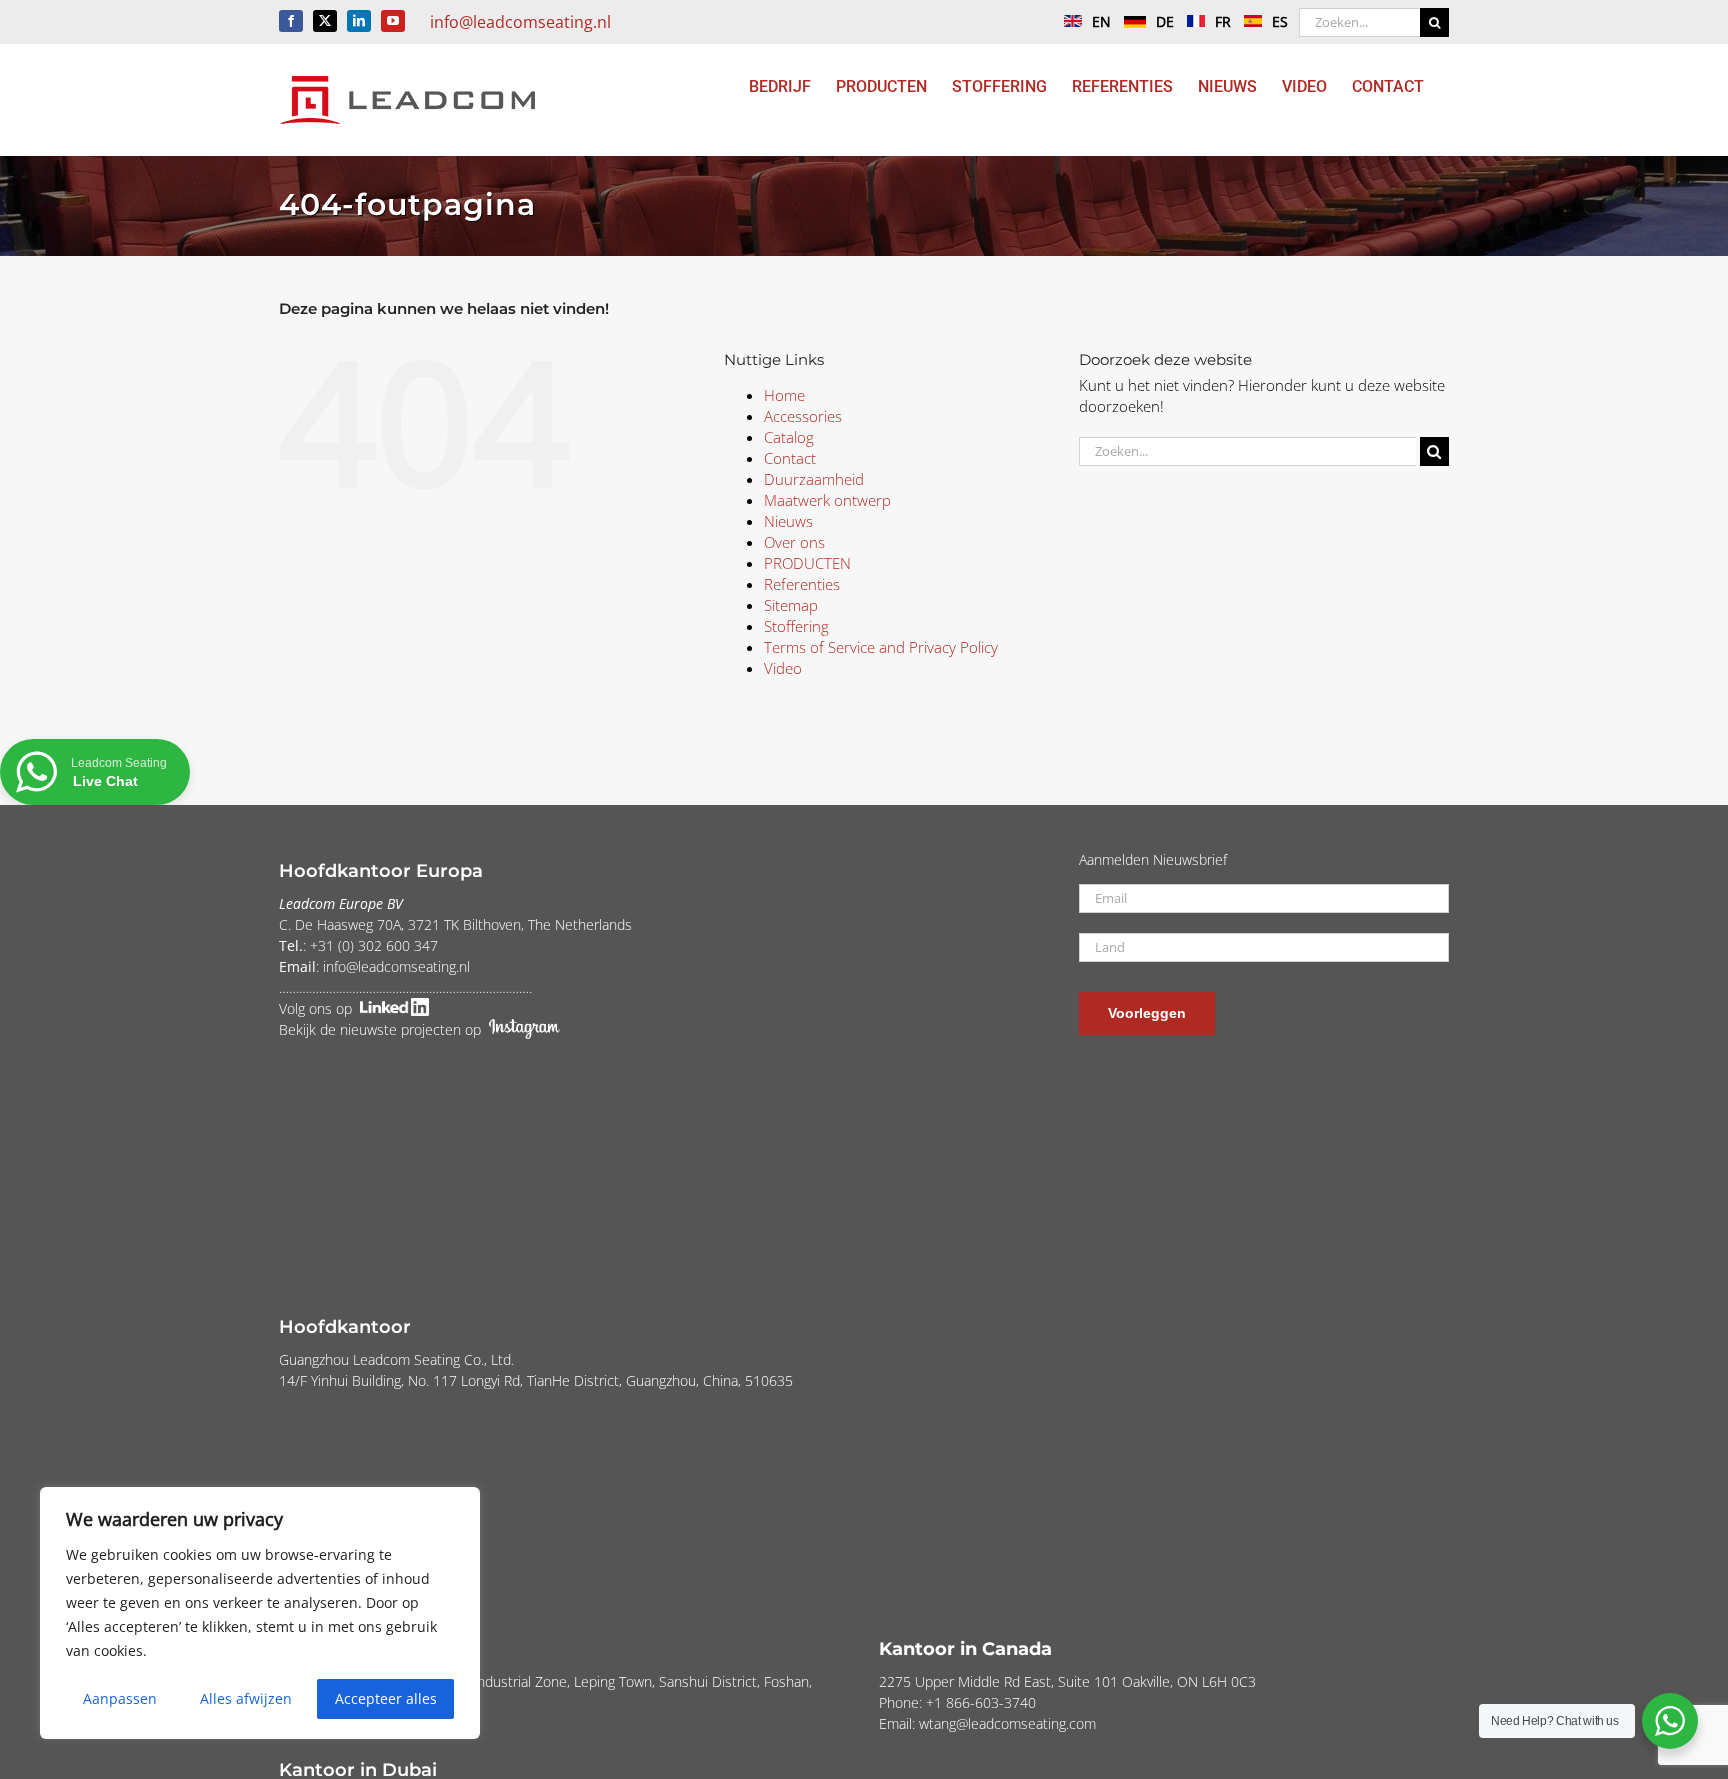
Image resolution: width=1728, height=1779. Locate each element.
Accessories (803, 416)
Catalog (789, 437)
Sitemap (791, 605)
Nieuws (788, 521)
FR (1223, 21)
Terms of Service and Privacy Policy (881, 647)
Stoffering (796, 626)
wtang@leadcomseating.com (1007, 1723)
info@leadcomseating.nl (520, 22)
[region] (260, 1613)
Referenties (802, 584)
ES (1280, 21)
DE (1165, 21)
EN (1101, 21)
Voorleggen (1147, 1013)
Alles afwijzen (246, 1698)
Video (783, 668)
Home (784, 395)
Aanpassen (120, 1698)
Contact (790, 458)
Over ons (794, 542)
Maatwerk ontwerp (827, 500)
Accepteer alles (386, 1698)
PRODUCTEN (807, 563)
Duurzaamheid (814, 479)
